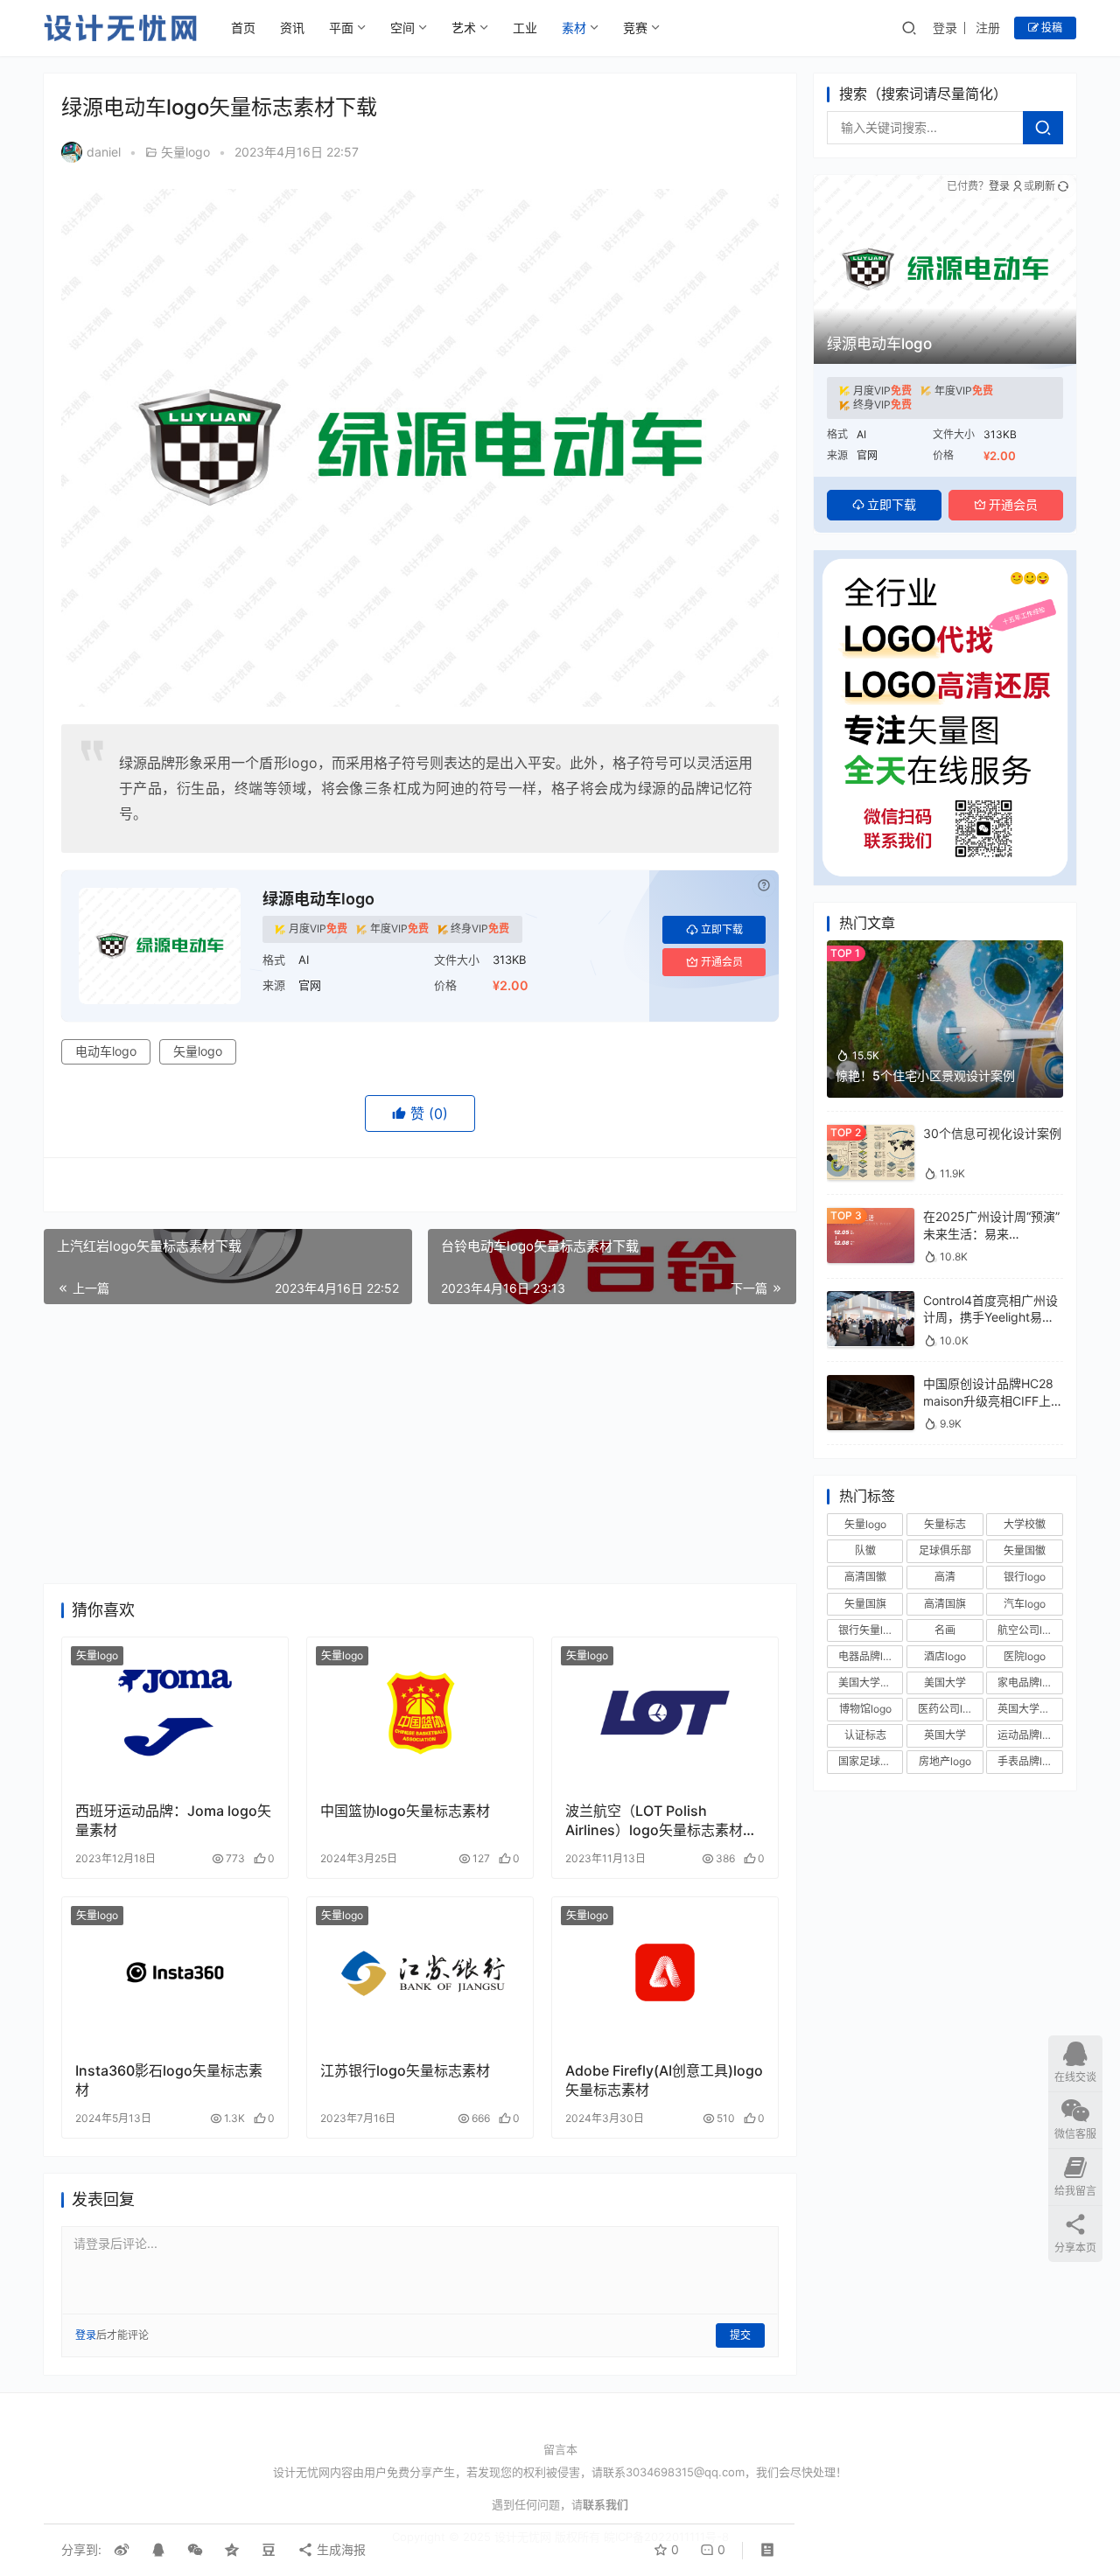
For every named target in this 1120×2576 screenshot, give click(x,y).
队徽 (865, 1550)
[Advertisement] (420, 1444)
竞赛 (635, 28)
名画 (945, 1629)
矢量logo (185, 152)
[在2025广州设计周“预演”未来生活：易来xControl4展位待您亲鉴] (871, 1216)
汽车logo (1025, 1603)
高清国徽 (865, 1577)
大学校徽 (1025, 1524)
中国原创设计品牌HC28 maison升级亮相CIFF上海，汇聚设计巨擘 (988, 1400)
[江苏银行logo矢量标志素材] (420, 1972)
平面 (341, 28)
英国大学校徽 (1029, 1709)
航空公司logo (1029, 1629)
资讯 (292, 28)
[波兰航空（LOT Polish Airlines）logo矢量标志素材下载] (665, 1713)
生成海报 (339, 2549)
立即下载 (722, 929)
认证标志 (865, 1735)
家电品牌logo (1029, 1682)
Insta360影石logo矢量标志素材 (169, 2080)
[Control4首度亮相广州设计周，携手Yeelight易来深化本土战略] (871, 1299)
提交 (740, 2335)
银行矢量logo (870, 1629)
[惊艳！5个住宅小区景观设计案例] (945, 949)
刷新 (1045, 186)
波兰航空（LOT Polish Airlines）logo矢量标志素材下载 (661, 1821)
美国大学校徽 (870, 1682)
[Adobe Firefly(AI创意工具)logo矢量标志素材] (665, 1972)
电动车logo (106, 1051)
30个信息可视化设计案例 (992, 1133)
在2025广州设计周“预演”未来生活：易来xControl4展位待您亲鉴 (991, 1233)
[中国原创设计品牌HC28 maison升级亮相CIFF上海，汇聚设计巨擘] (871, 1383)
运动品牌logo (1029, 1735)
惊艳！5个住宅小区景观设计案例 (925, 1075)
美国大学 (945, 1682)
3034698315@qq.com (685, 2472)
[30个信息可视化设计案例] (871, 1133)
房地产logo (945, 1761)
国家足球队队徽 (871, 1761)
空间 (402, 28)
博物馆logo (865, 1709)
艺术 (464, 28)
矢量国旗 (865, 1603)
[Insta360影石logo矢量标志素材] (175, 1972)
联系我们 (605, 2504)
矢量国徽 (1025, 1550)
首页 (243, 28)
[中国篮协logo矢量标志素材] (420, 1713)
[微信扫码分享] (195, 2550)
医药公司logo (949, 1709)
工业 (525, 28)
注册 (988, 28)
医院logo (1025, 1656)
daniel (104, 152)
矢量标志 (945, 1524)
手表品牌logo (1029, 1761)
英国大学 (945, 1735)
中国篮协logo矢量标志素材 (405, 1811)
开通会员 (722, 962)
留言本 (560, 2449)
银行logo (1025, 1577)
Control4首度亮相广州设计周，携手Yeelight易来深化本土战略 (990, 1316)
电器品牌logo (870, 1656)
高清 (945, 1577)
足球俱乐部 (945, 1550)
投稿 (1050, 28)
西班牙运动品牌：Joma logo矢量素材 (173, 1820)
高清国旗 (945, 1603)
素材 (574, 28)
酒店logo (945, 1656)
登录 (945, 28)
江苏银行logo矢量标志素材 (405, 2070)
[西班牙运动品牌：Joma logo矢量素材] (175, 1713)
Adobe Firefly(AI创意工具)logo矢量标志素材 (664, 2080)
